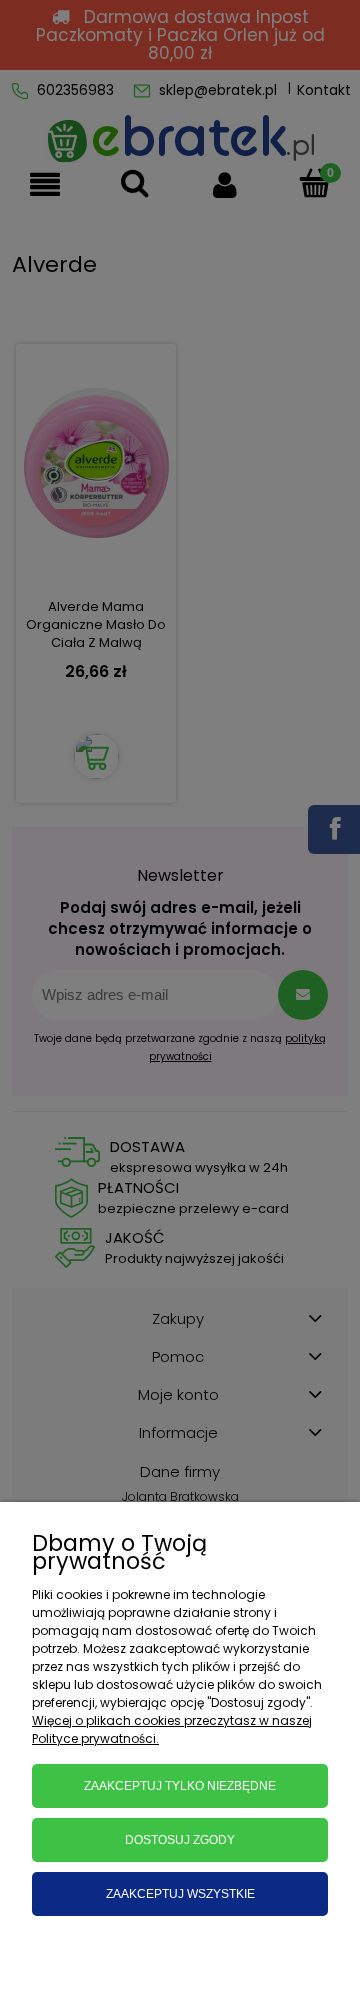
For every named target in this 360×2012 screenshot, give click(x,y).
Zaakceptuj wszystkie (180, 1894)
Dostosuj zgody (180, 1840)
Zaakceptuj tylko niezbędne (180, 1786)
